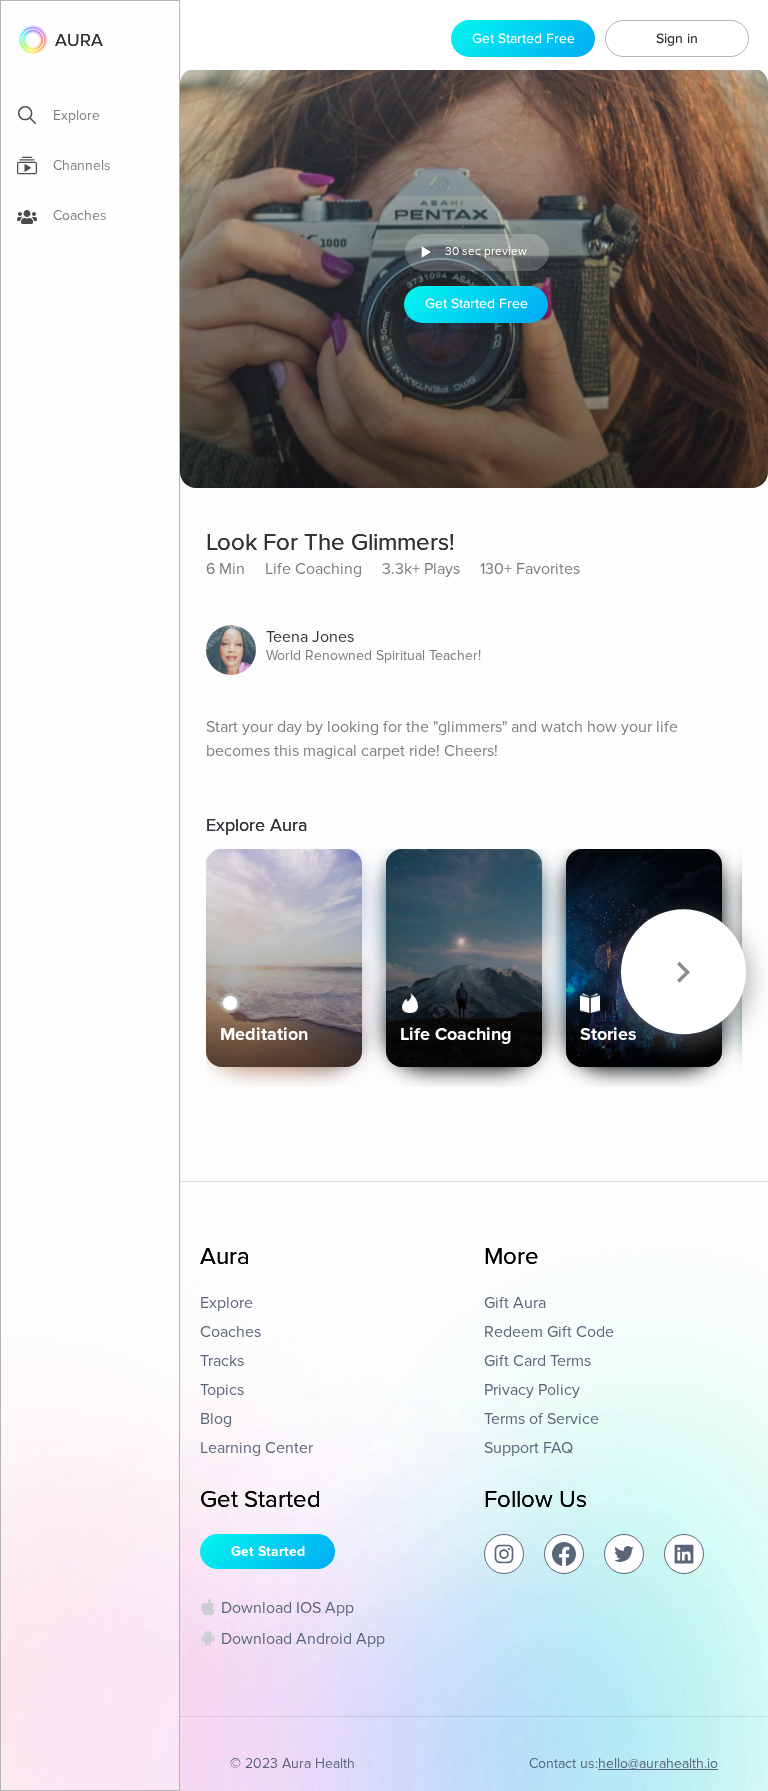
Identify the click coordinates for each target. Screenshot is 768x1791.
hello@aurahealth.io (658, 1763)
